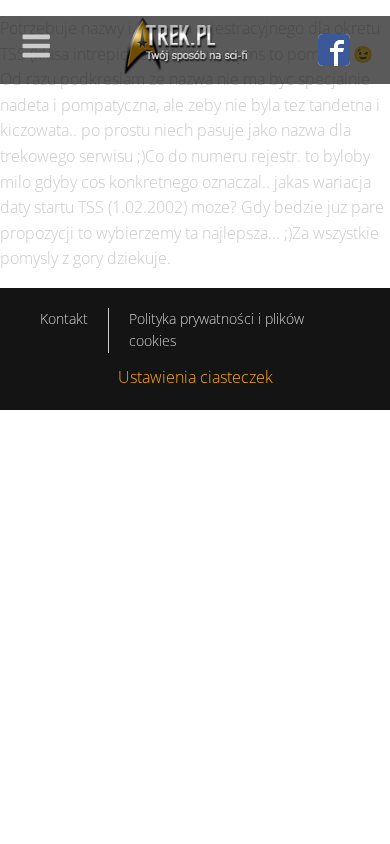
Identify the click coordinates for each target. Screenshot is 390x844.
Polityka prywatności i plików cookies (216, 329)
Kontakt (64, 318)
